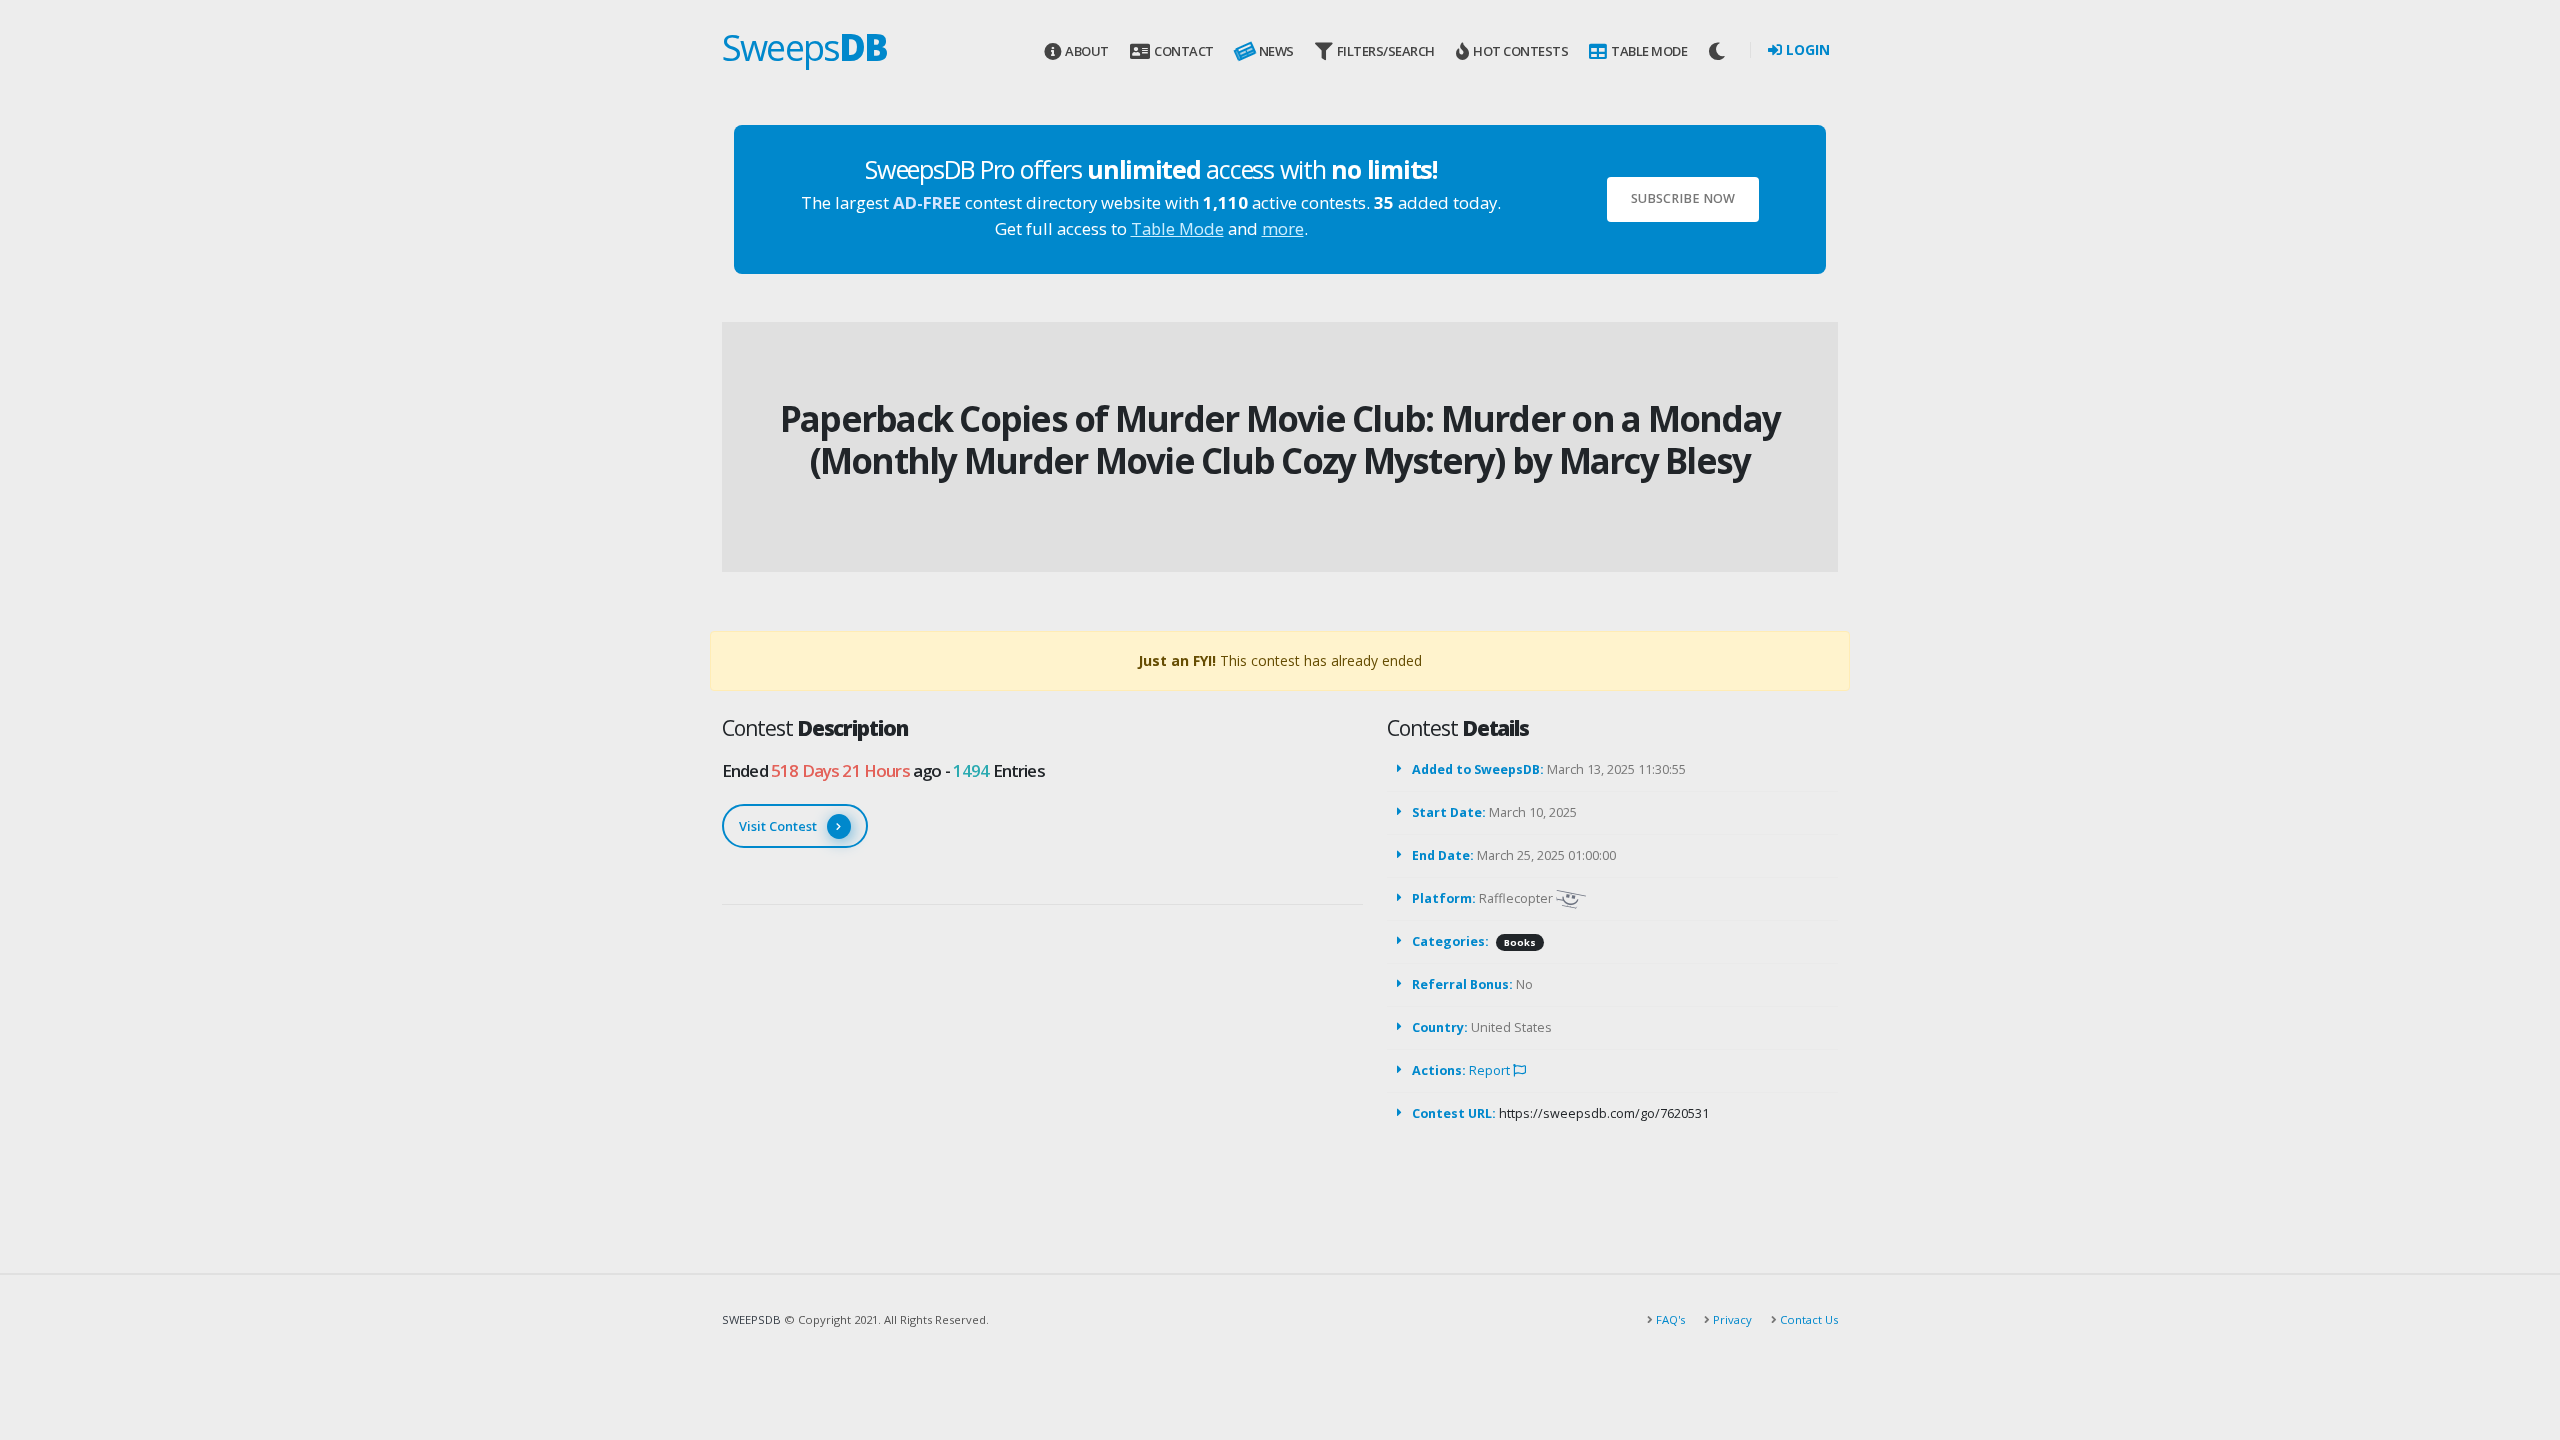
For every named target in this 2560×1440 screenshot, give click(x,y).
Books (1520, 942)
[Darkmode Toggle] (1719, 51)
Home (1240, 385)
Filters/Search (1386, 51)
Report (1491, 1070)
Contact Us (1807, 1319)
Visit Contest (778, 826)
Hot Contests (1520, 51)
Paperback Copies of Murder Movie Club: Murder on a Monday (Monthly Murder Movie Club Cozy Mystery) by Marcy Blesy (1280, 439)
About (1087, 51)
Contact (1184, 51)
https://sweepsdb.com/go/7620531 (1604, 1113)
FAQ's (1669, 1319)
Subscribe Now (1683, 198)
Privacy (1731, 1319)
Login (1806, 49)
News (1276, 51)
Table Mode (1649, 51)
